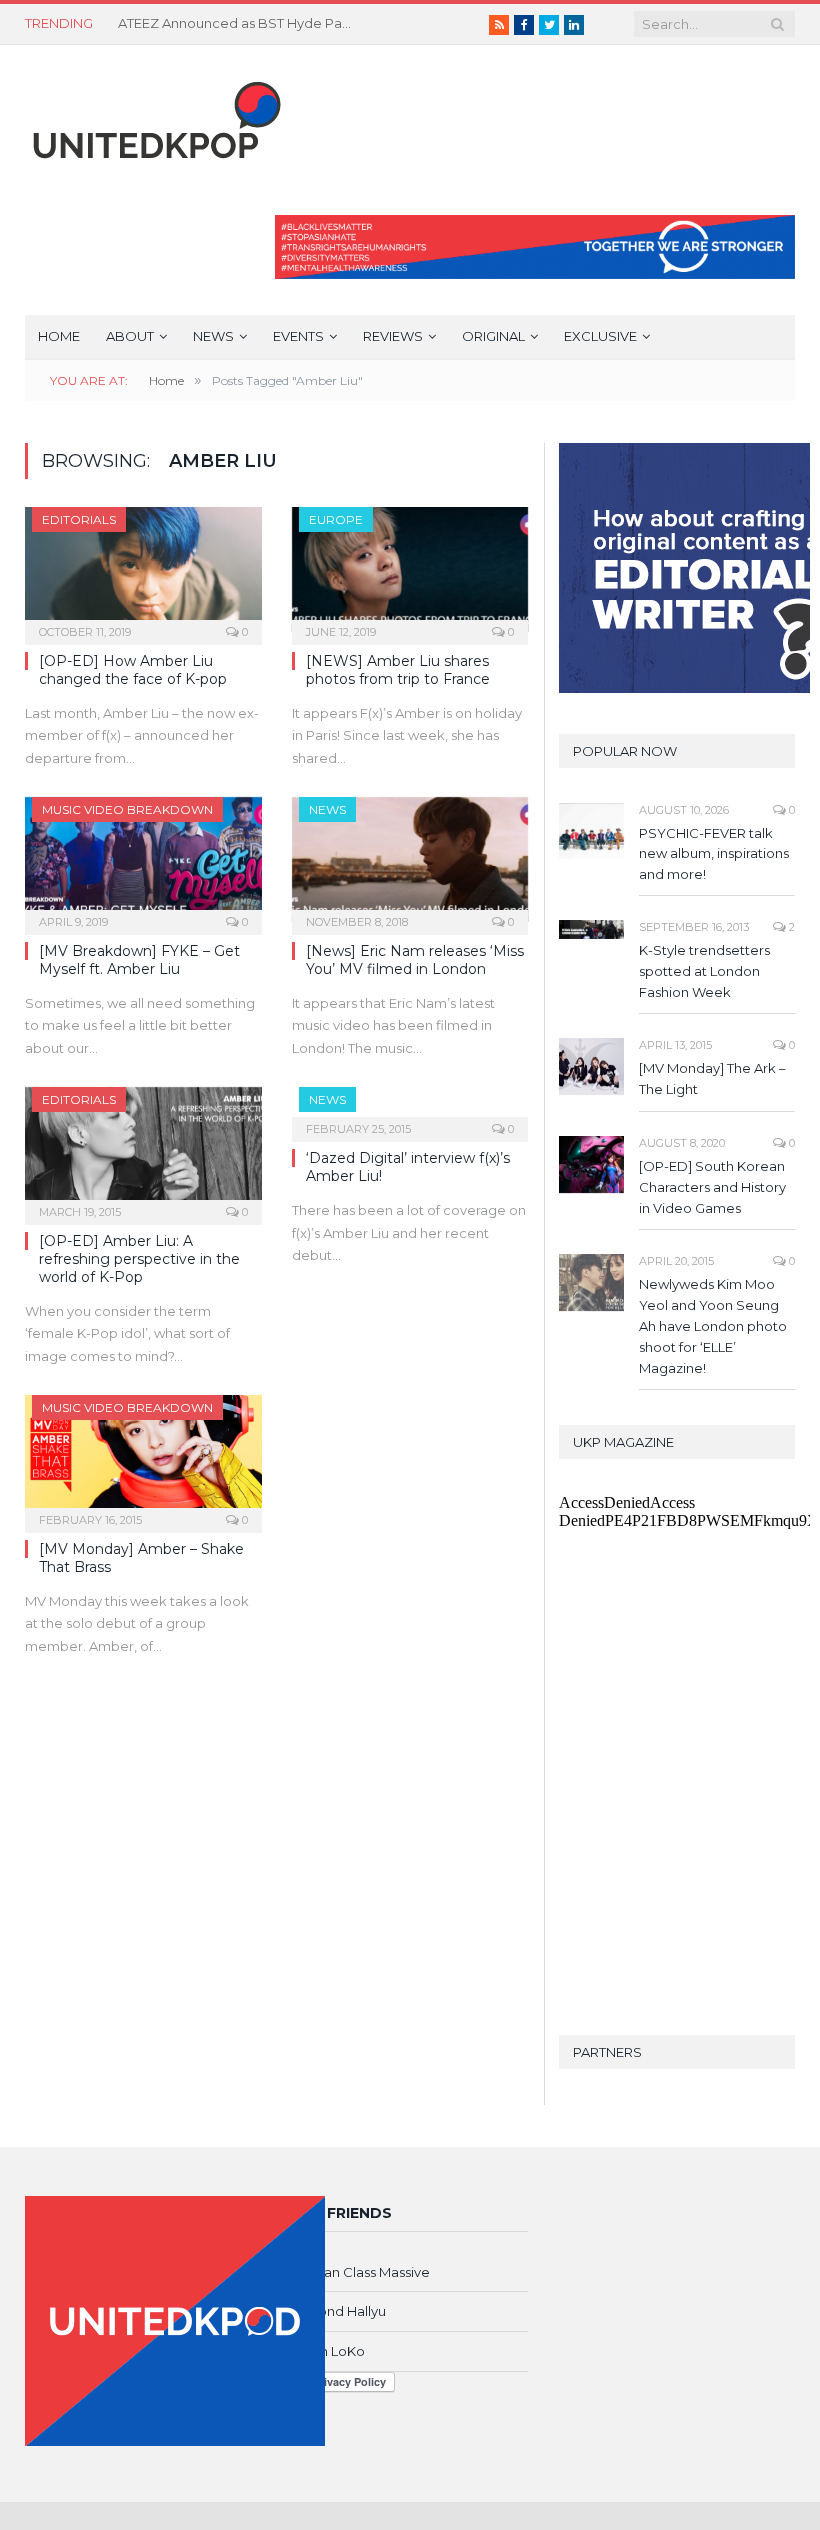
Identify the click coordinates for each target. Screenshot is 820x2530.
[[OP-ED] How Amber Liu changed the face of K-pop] (143, 569)
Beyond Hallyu (339, 2311)
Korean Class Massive (361, 2272)
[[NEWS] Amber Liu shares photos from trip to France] (410, 569)
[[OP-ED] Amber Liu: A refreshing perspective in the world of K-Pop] (143, 1149)
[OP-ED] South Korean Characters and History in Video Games (712, 1187)
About (130, 336)
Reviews (393, 336)
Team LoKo (328, 2351)
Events (298, 336)
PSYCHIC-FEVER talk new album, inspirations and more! (714, 854)
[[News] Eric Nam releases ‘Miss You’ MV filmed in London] (410, 859)
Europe (336, 519)
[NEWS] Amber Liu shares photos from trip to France (398, 670)
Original (493, 336)
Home (59, 336)
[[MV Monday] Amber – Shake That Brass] (143, 1457)
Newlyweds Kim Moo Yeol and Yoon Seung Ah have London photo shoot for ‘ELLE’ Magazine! (713, 1326)
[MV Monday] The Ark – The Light (712, 1078)
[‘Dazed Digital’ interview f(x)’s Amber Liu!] (410, 1108)
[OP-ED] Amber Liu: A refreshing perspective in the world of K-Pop (139, 1259)
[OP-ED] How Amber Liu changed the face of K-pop (133, 670)
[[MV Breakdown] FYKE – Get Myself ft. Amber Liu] (143, 859)
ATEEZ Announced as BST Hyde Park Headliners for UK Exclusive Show (238, 23)
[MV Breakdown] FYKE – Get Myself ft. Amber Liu (139, 960)
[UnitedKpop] (154, 112)
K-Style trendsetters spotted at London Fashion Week (704, 971)
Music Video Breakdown (127, 809)
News (213, 336)
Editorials (79, 519)
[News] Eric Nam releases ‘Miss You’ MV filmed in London (415, 960)
